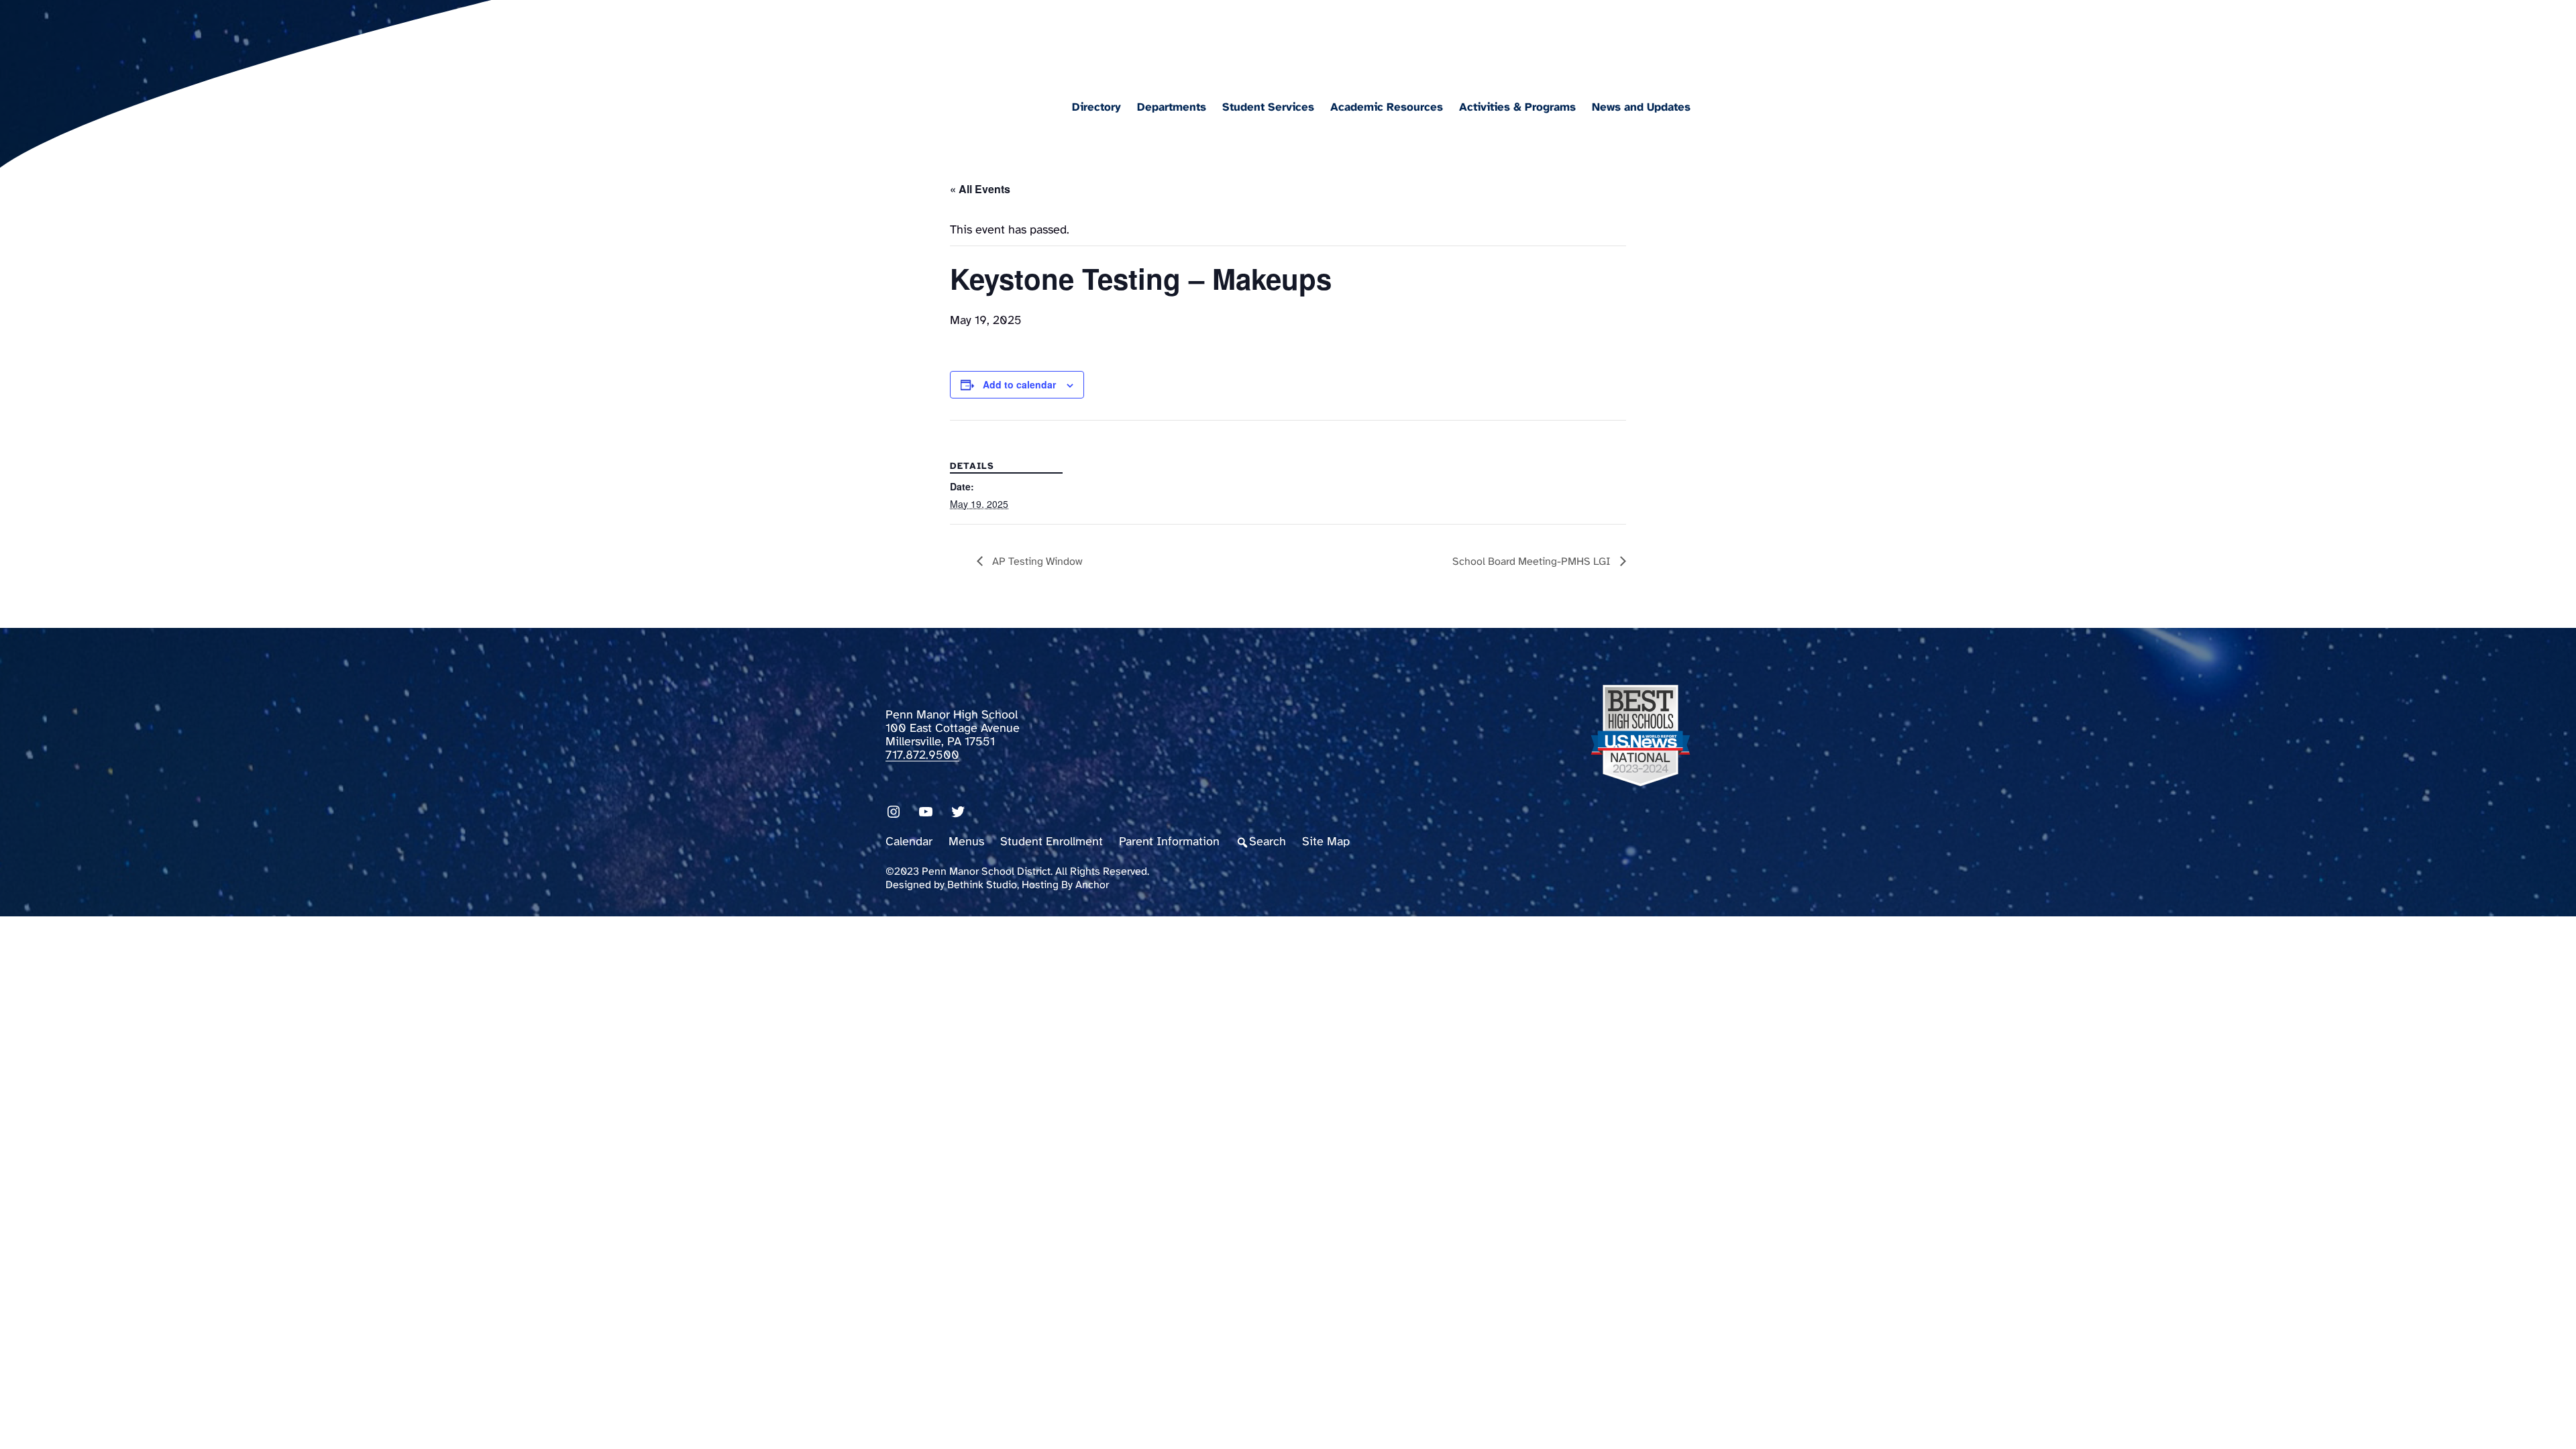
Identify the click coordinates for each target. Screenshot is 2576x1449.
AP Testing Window (1036, 562)
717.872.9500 (922, 756)
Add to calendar (1019, 384)
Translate (1675, 43)
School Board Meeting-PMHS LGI (1533, 562)
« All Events (980, 189)
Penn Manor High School (1029, 38)
